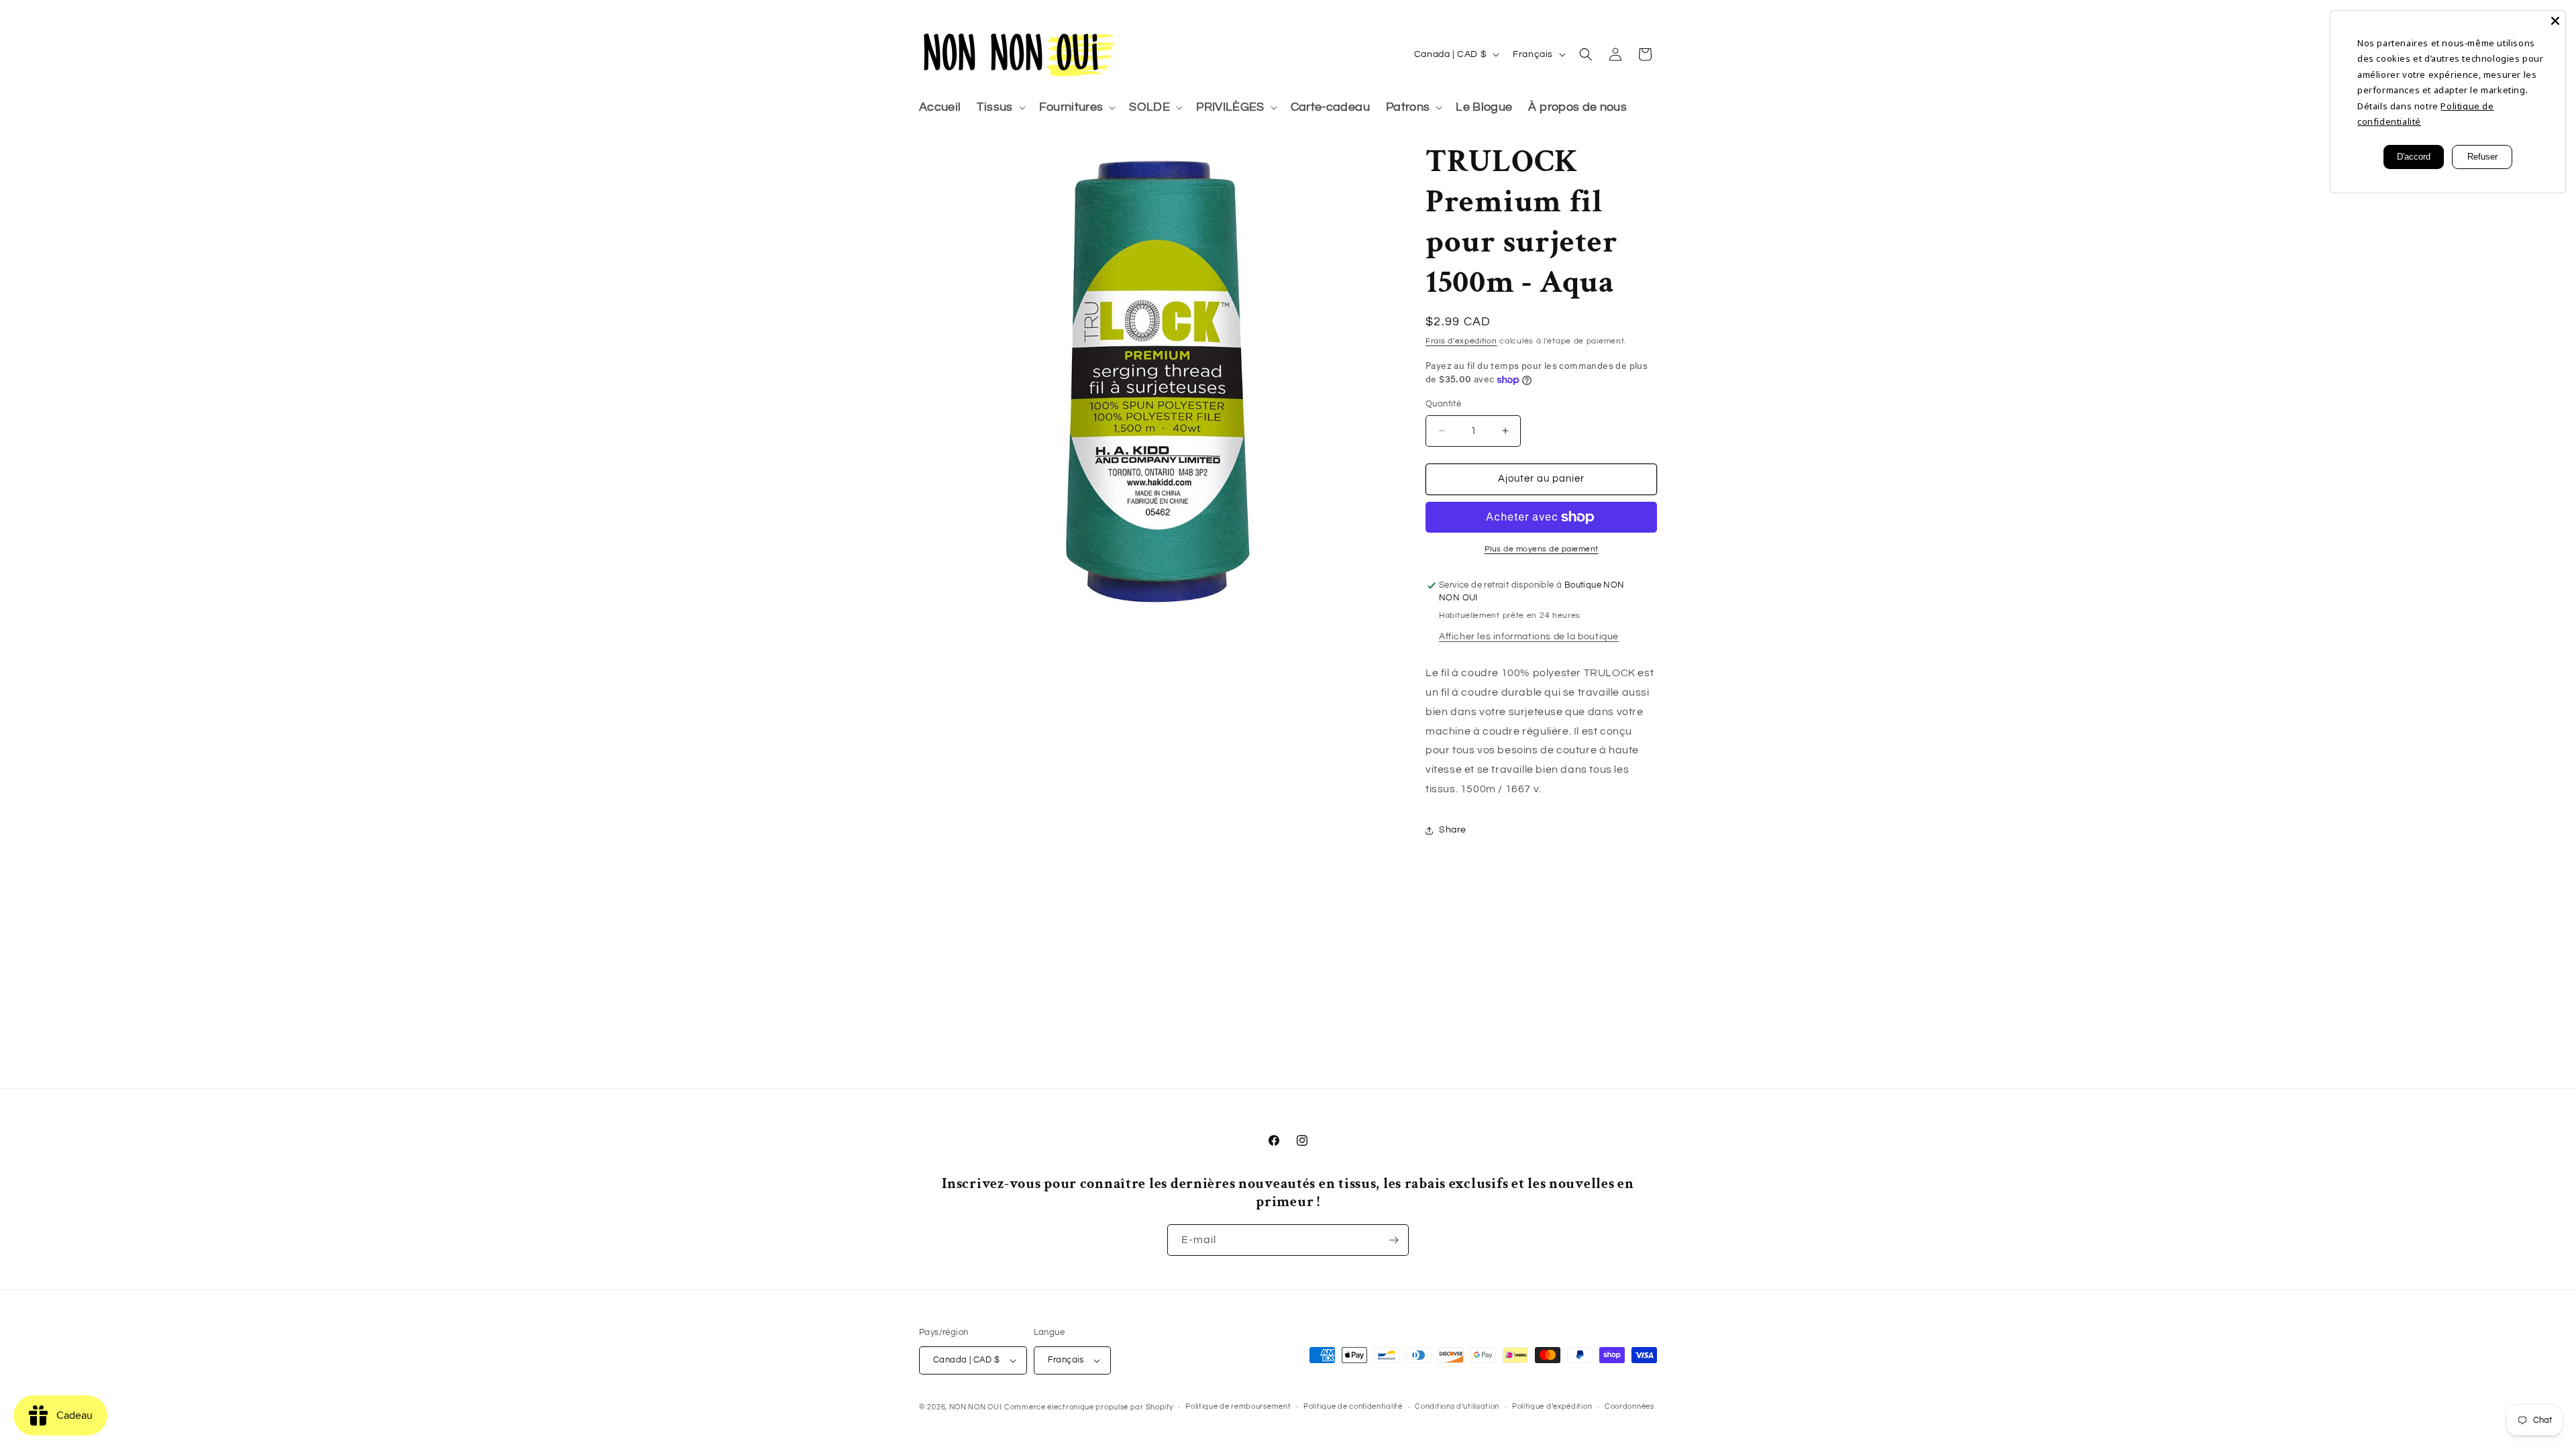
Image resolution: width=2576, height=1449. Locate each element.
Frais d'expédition (1461, 341)
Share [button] (1453, 830)
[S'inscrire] (1393, 1240)
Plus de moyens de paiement (1542, 549)
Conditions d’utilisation (1457, 1406)
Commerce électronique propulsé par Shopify (1088, 1407)
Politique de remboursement (1238, 1406)
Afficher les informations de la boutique (1529, 637)
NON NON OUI (976, 1407)
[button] (1000, 108)
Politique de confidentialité (1353, 1406)
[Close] (2555, 21)
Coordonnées (1629, 1406)
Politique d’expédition (1552, 1406)
